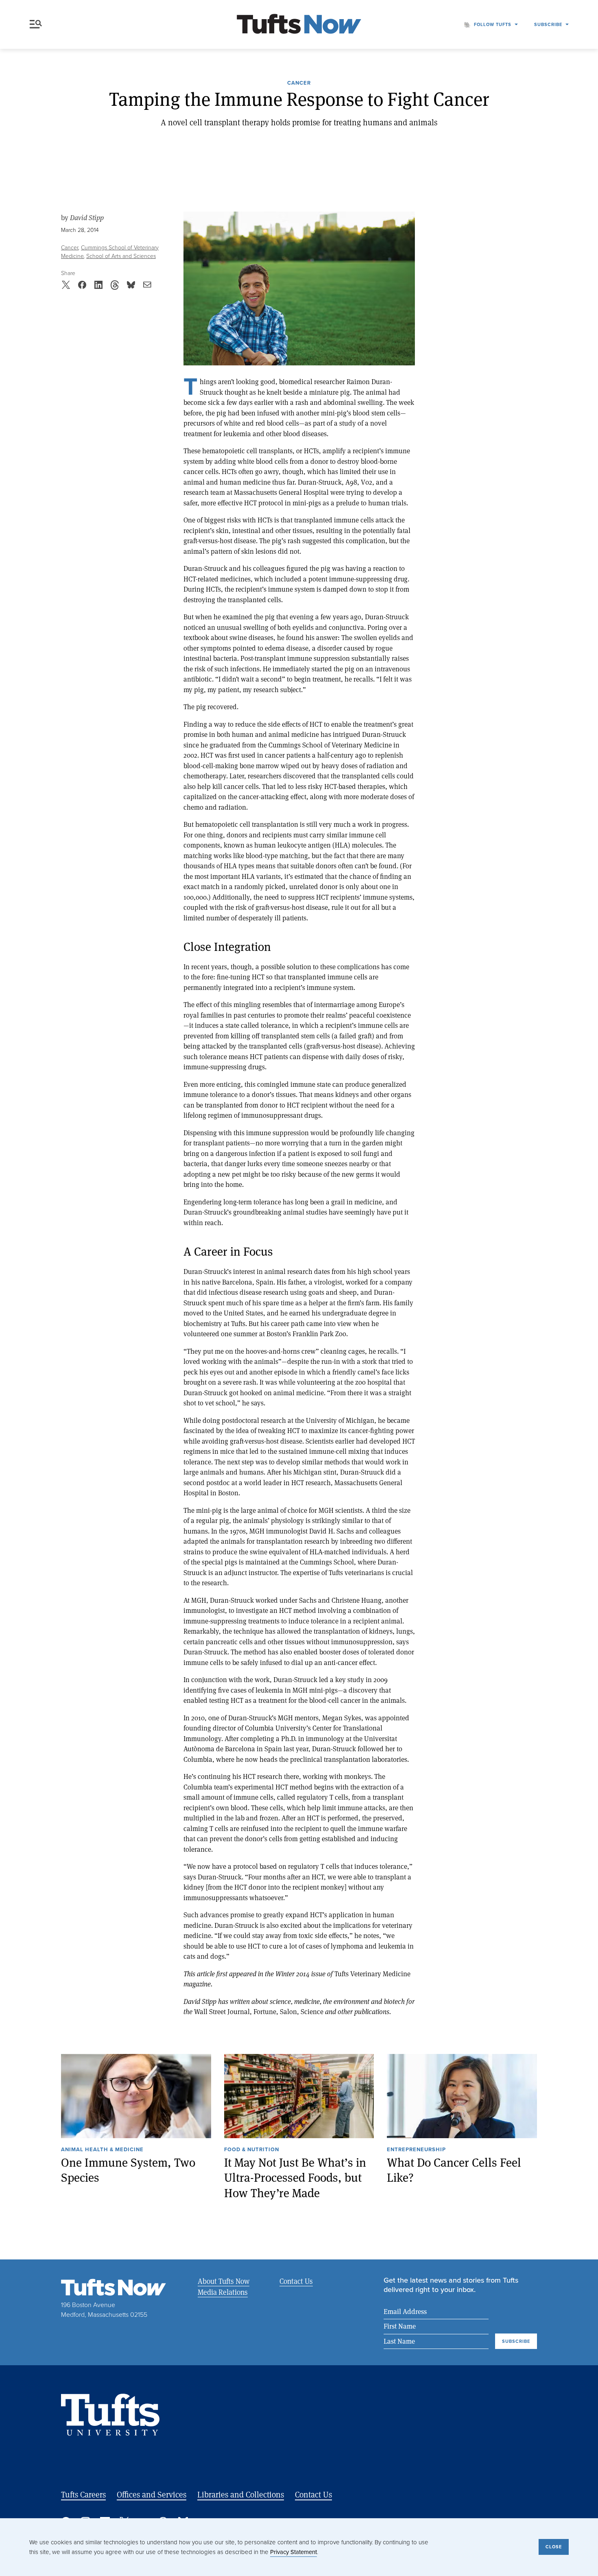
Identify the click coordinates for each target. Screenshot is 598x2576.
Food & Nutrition (252, 2150)
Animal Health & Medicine (102, 2150)
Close (554, 2547)
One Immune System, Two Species (128, 2170)
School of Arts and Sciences (121, 256)
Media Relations (223, 2292)
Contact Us (296, 2281)
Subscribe (548, 24)
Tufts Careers (83, 2494)
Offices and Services (152, 2494)
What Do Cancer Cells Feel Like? (454, 2170)
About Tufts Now (224, 2281)
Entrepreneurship (416, 2150)
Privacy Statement (294, 2552)
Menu (37, 24)
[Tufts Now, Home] (299, 25)
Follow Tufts (493, 24)
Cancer (299, 83)
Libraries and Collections (241, 2494)
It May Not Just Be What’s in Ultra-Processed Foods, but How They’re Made (295, 2178)
